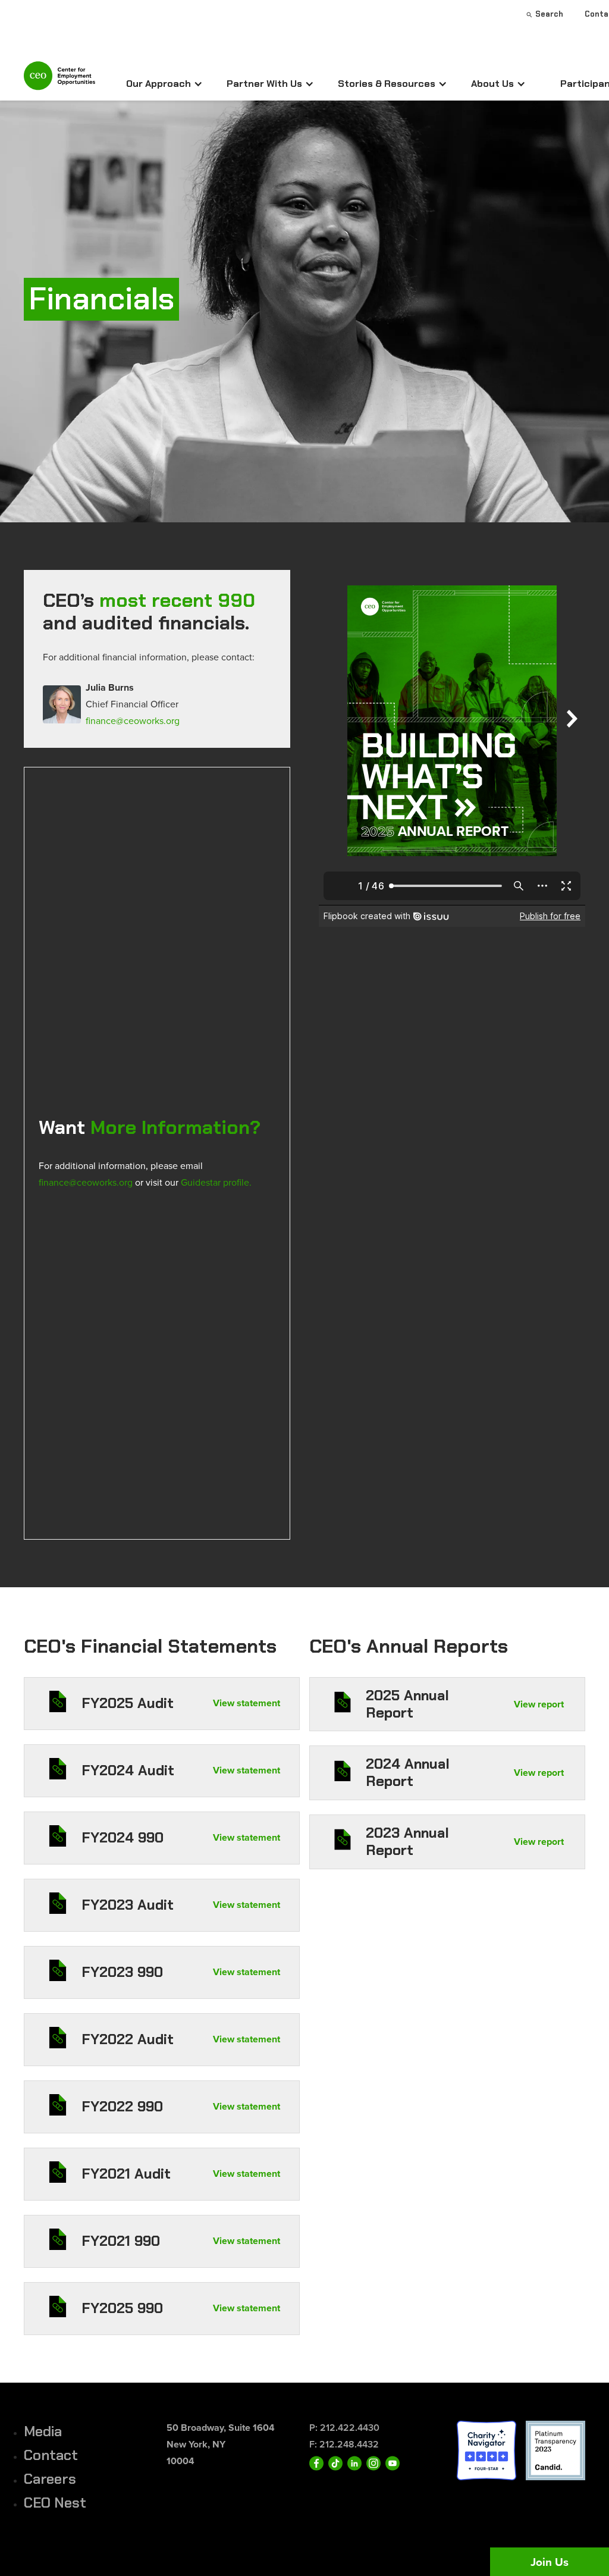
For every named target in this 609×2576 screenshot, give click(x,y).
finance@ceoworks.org (133, 720)
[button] (164, 84)
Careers (50, 2479)
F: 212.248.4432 (344, 2444)
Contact (51, 2455)
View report (539, 1704)
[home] (59, 81)
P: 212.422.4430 (344, 2428)
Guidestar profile (215, 1182)
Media (43, 2431)
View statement (247, 1703)
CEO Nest (55, 2503)
